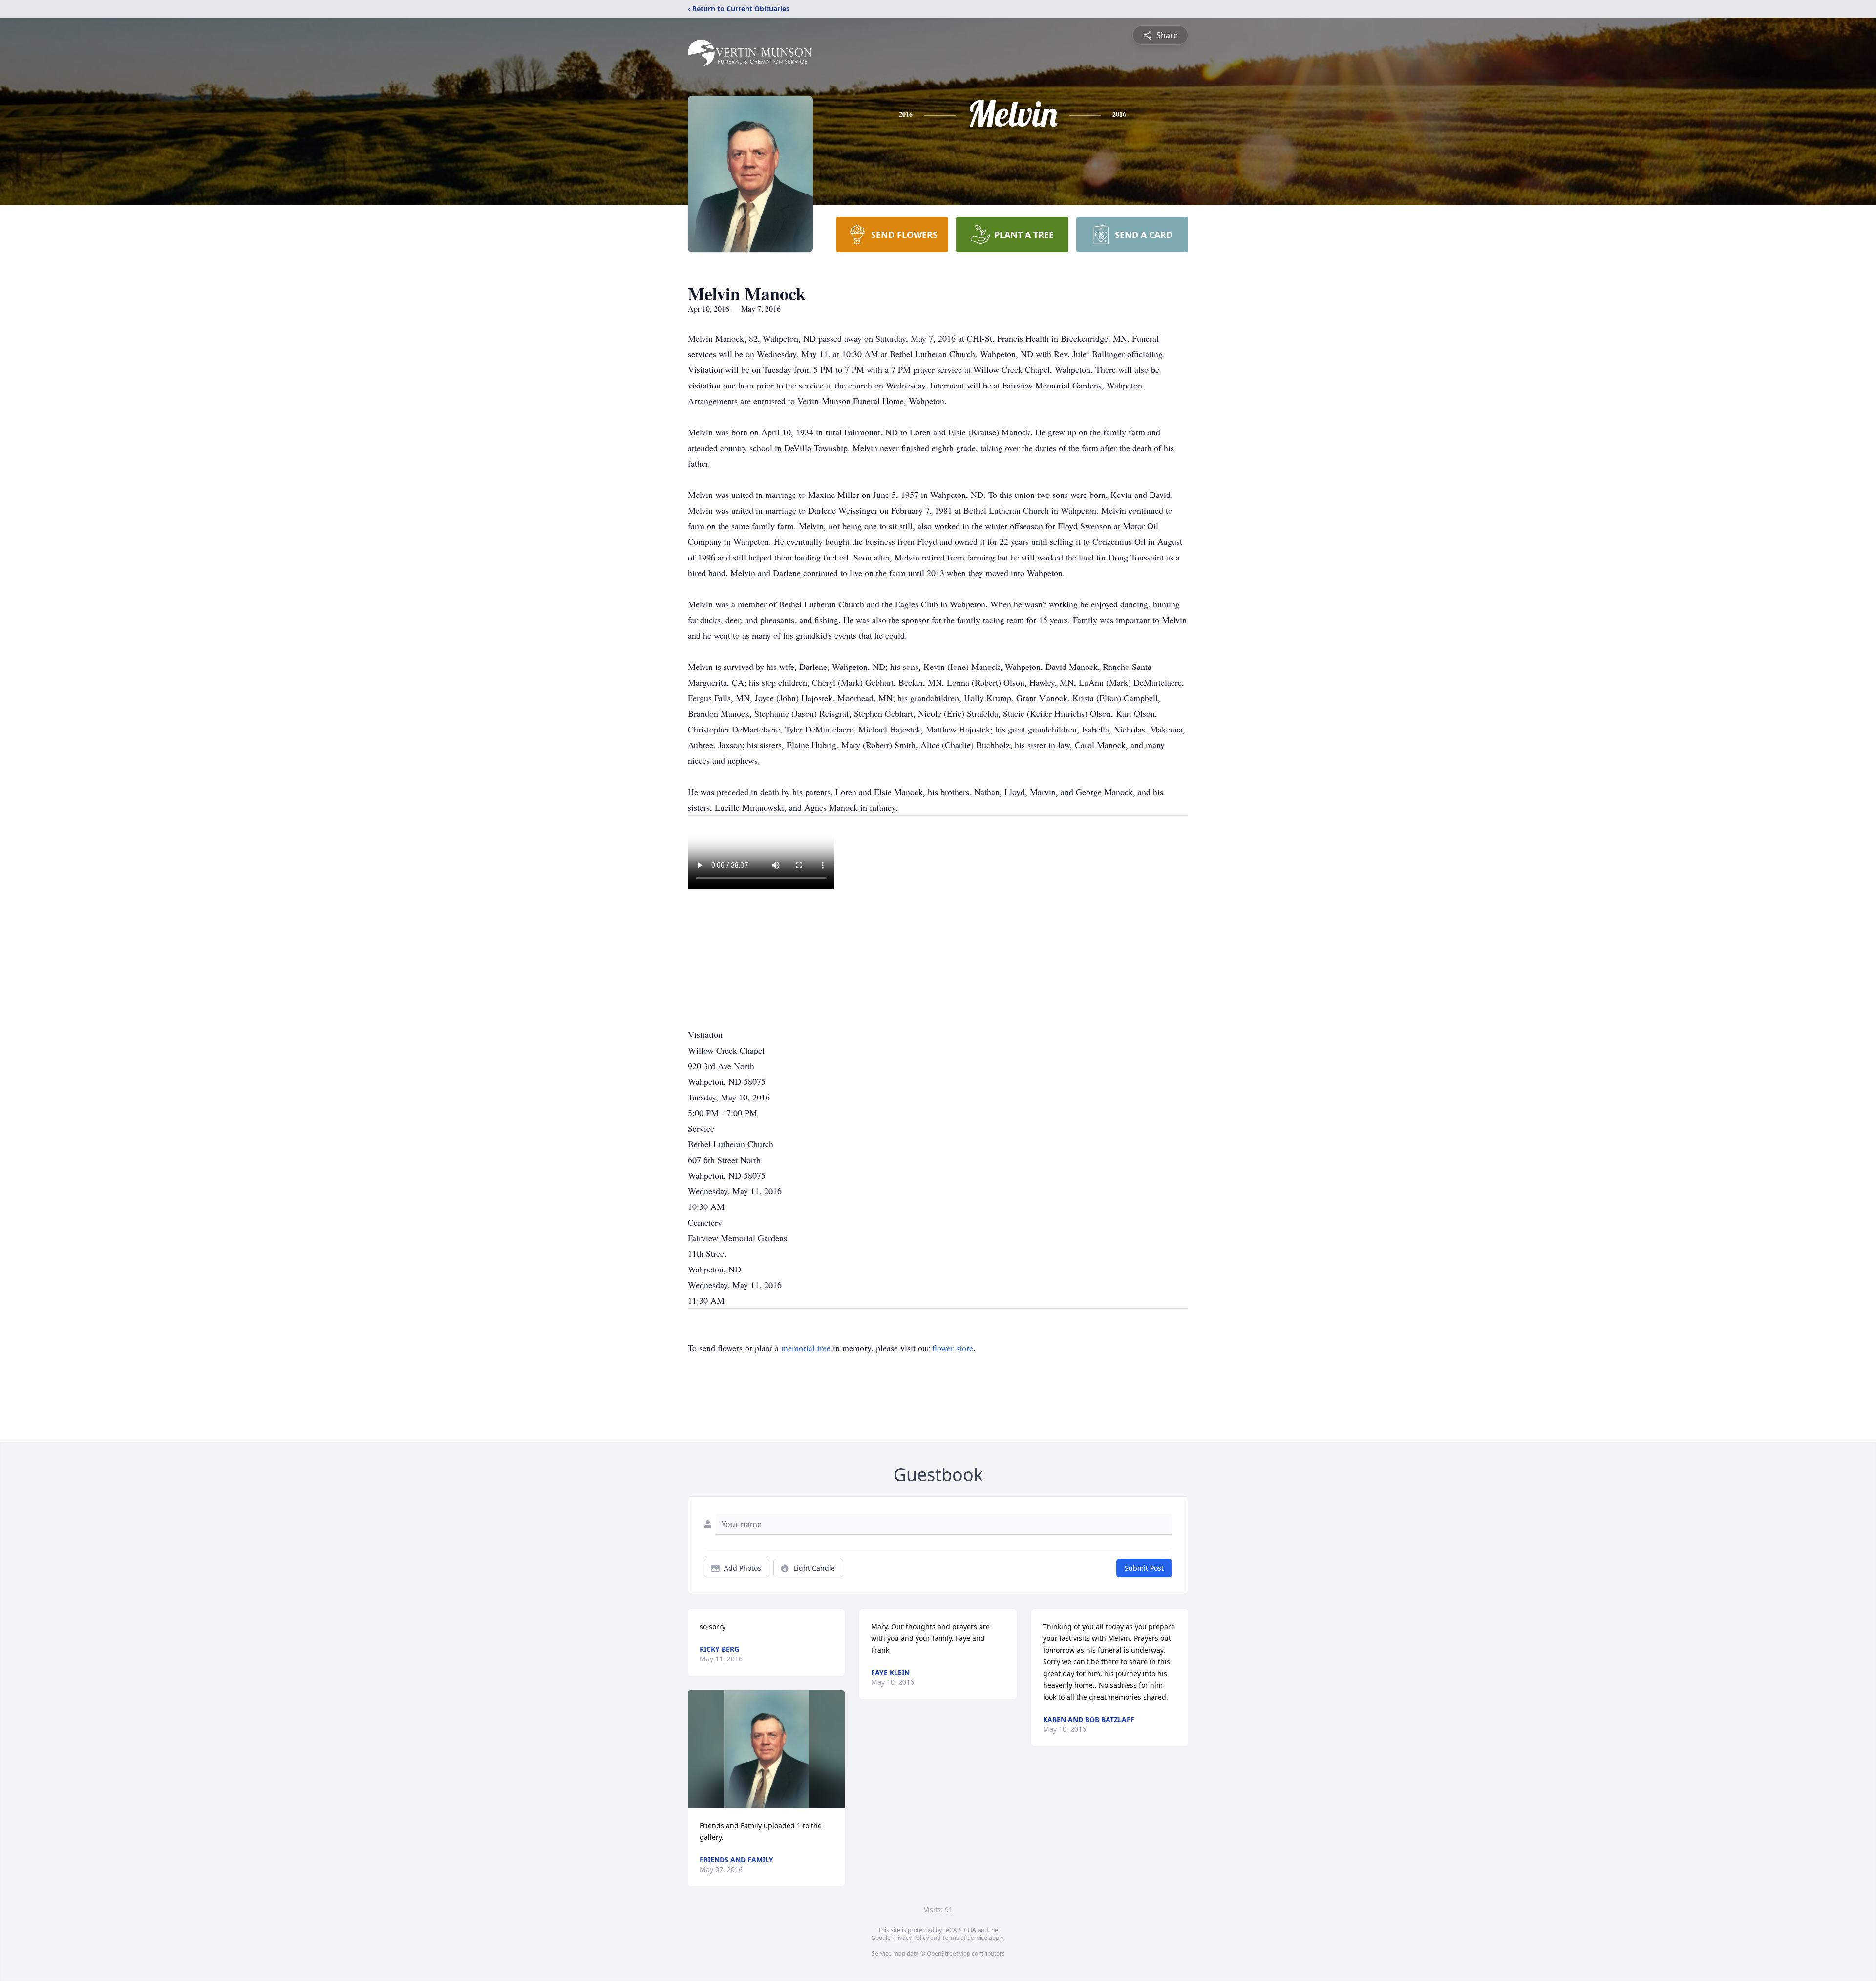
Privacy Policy (910, 1938)
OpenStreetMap (949, 1953)
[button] (767, 1749)
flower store (953, 1348)
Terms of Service (965, 1938)
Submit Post (1144, 1568)
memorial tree (806, 1348)
